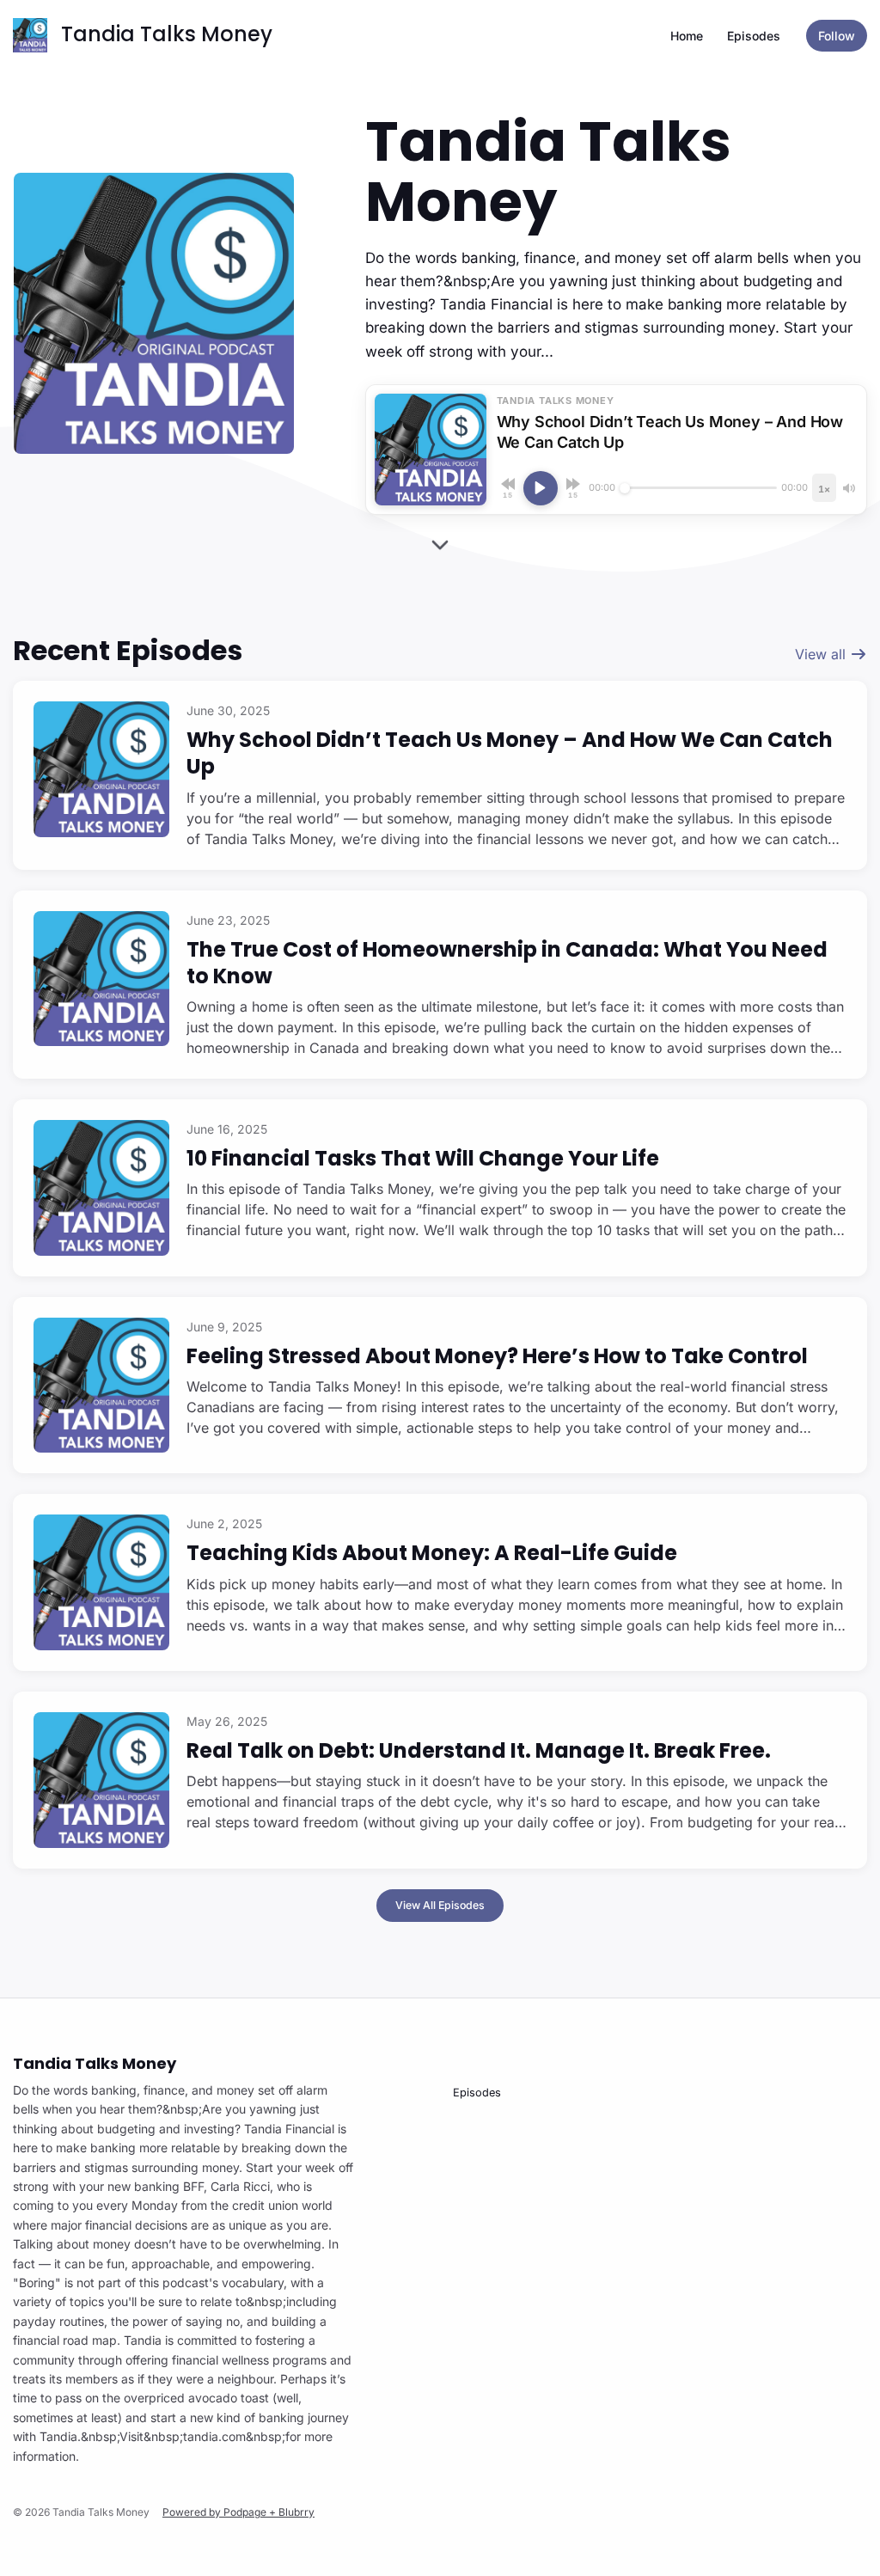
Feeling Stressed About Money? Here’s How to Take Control (497, 1356)
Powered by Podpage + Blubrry (238, 2512)
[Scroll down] (440, 549)
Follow (837, 36)
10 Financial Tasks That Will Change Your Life (423, 1158)
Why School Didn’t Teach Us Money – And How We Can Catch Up (510, 753)
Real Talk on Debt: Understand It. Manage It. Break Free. (479, 1750)
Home (687, 36)
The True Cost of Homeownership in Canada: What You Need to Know (507, 963)
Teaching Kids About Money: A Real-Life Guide (432, 1553)
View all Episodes (440, 1905)
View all (822, 654)
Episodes (754, 36)
